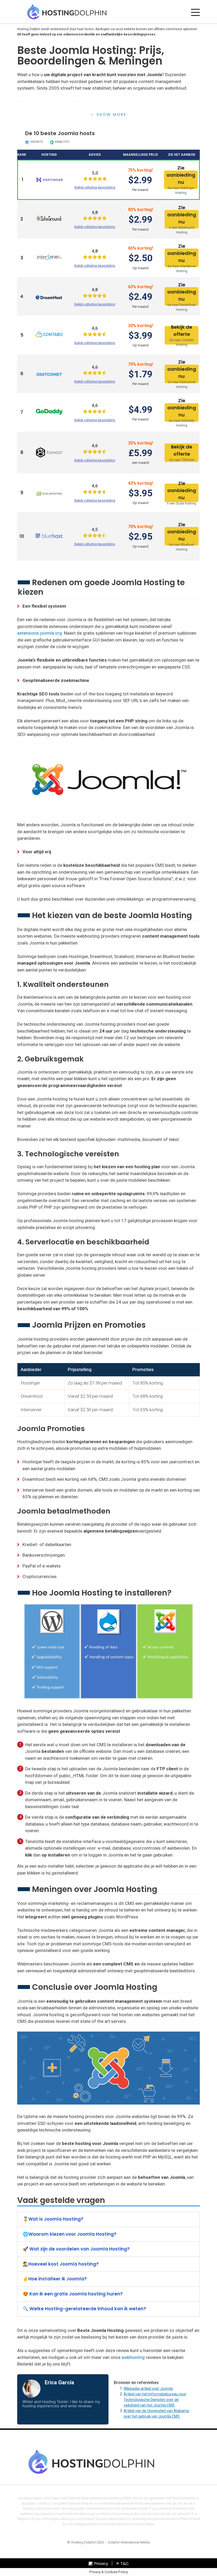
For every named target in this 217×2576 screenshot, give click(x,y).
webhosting (133, 2357)
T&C (125, 2563)
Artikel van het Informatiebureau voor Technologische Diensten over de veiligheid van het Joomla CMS (155, 2400)
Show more (112, 114)
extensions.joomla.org (40, 633)
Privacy (101, 2563)
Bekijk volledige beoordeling (95, 187)
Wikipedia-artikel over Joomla (148, 2389)
